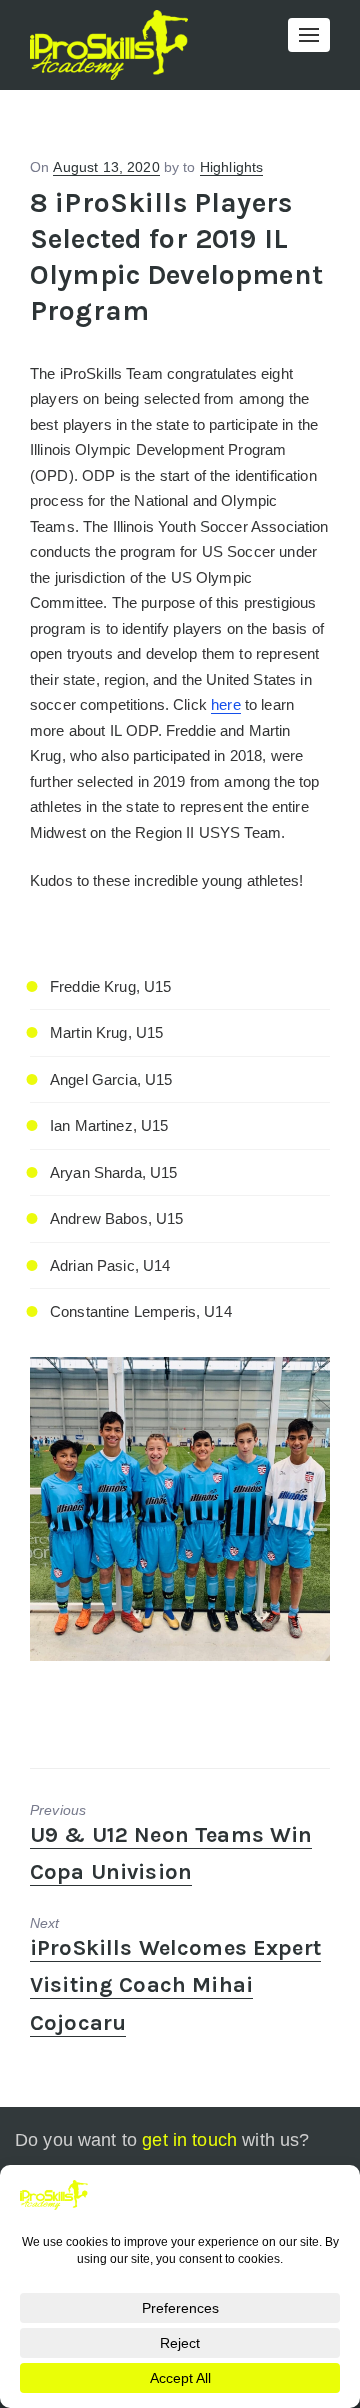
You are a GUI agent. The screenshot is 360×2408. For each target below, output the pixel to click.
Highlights (232, 167)
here (226, 704)
